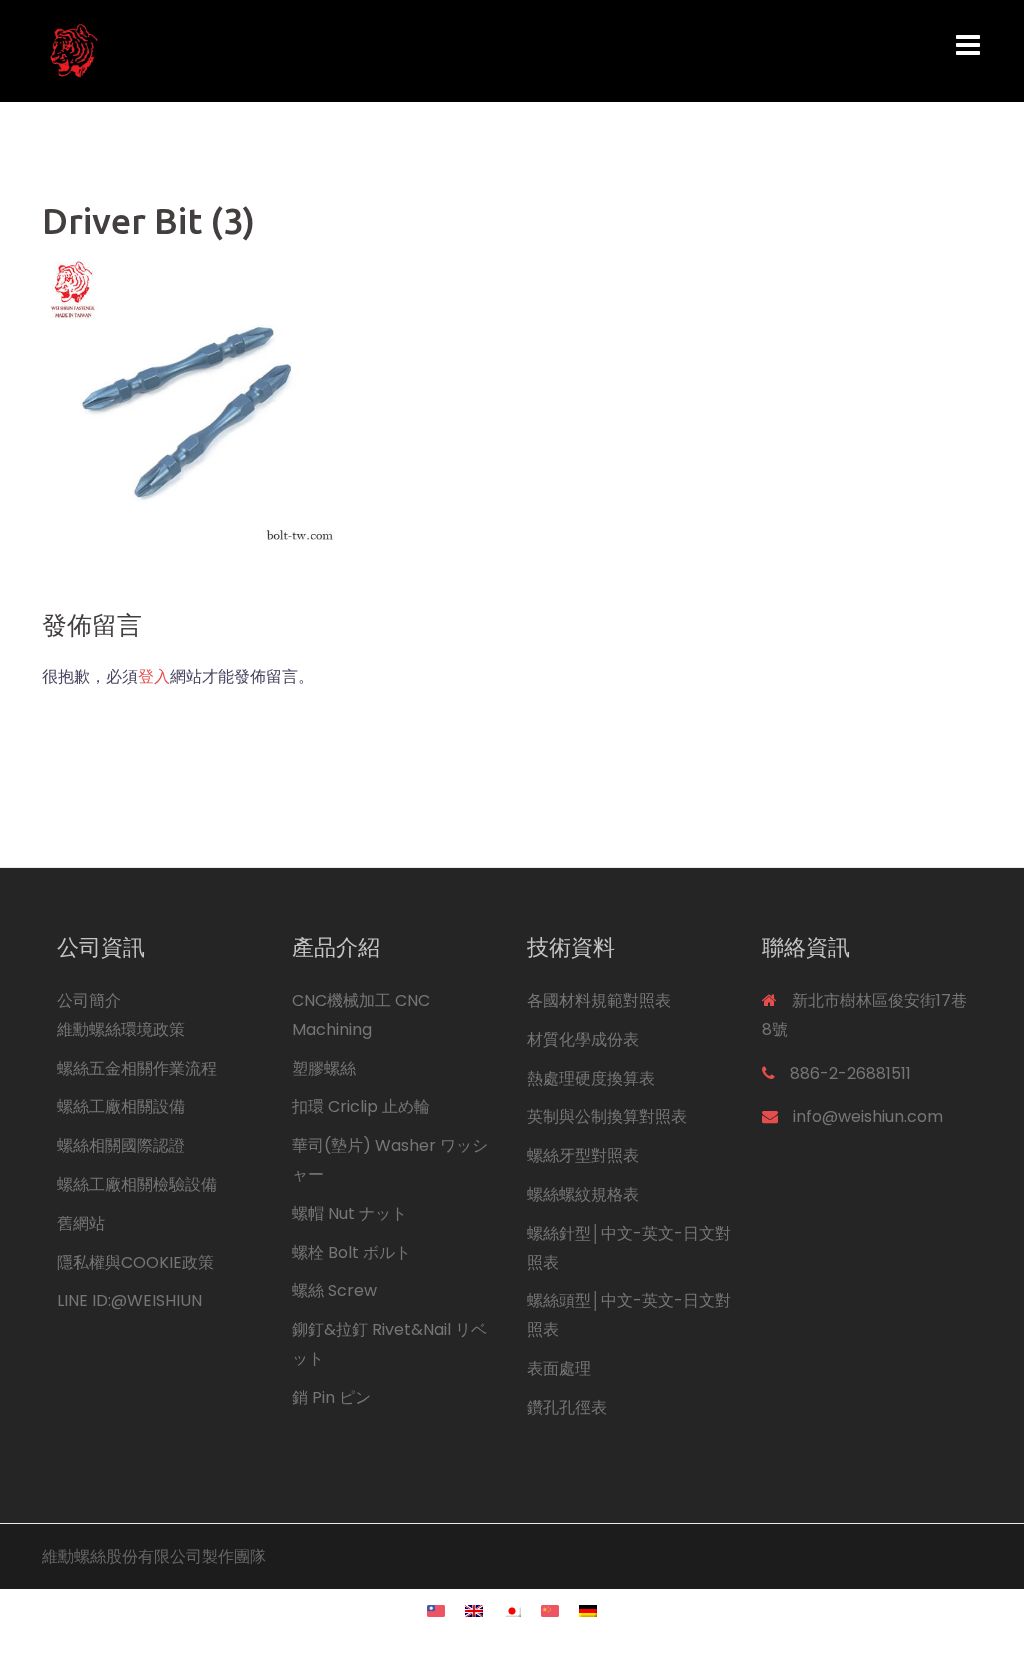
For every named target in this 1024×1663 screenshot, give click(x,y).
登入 (154, 676)
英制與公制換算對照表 (607, 1116)
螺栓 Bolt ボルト (351, 1252)
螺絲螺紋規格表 (583, 1194)
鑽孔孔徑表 (567, 1407)
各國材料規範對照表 (599, 1000)
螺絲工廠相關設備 (121, 1106)
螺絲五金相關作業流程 (137, 1068)
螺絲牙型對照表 (583, 1155)
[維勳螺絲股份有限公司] (188, 49)
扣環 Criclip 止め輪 (361, 1106)
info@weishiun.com (868, 1116)
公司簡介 (89, 1000)
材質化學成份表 (583, 1039)
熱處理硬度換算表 (591, 1078)
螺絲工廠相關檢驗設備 (137, 1184)
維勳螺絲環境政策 (121, 1029)
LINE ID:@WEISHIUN (129, 1300)
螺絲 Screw (334, 1290)
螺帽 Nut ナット (349, 1213)
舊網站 (81, 1223)
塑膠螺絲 (324, 1068)
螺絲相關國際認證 (121, 1145)
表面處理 (559, 1368)
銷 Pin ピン (331, 1397)
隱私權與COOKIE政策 (135, 1262)
